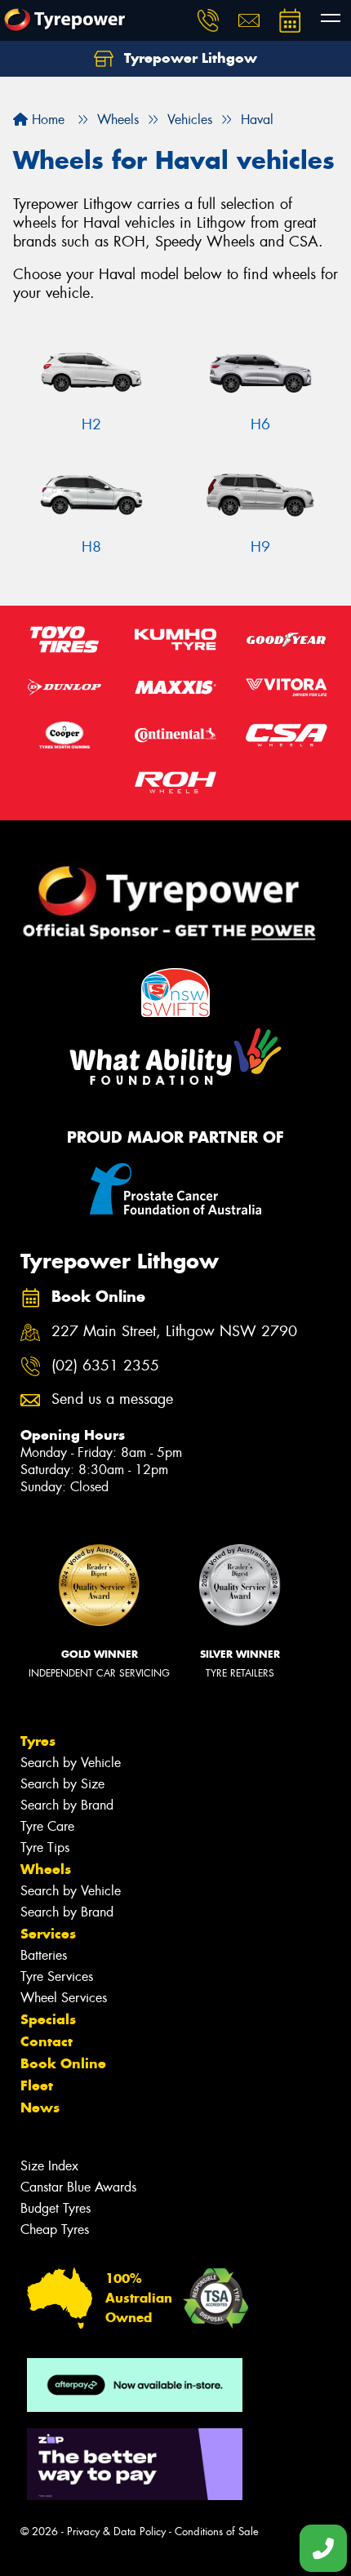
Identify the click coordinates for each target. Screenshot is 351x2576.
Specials (48, 2019)
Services (48, 1934)
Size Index (49, 2166)
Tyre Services (57, 1976)
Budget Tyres (56, 2208)
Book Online (63, 2063)
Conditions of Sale (217, 2532)
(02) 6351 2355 (105, 1366)
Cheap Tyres (55, 2230)
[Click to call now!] (208, 20)
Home (46, 120)
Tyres (38, 1741)
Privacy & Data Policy (116, 2532)
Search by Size (62, 1784)
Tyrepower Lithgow (189, 58)
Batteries (44, 1955)
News (40, 2107)
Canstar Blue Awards (78, 2187)
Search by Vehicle (71, 1763)
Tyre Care (47, 1826)
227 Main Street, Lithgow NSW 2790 (174, 1332)
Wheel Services (64, 1998)
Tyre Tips (45, 1848)
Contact (47, 2041)
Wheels (46, 1869)
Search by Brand (67, 1805)
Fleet (37, 2085)
